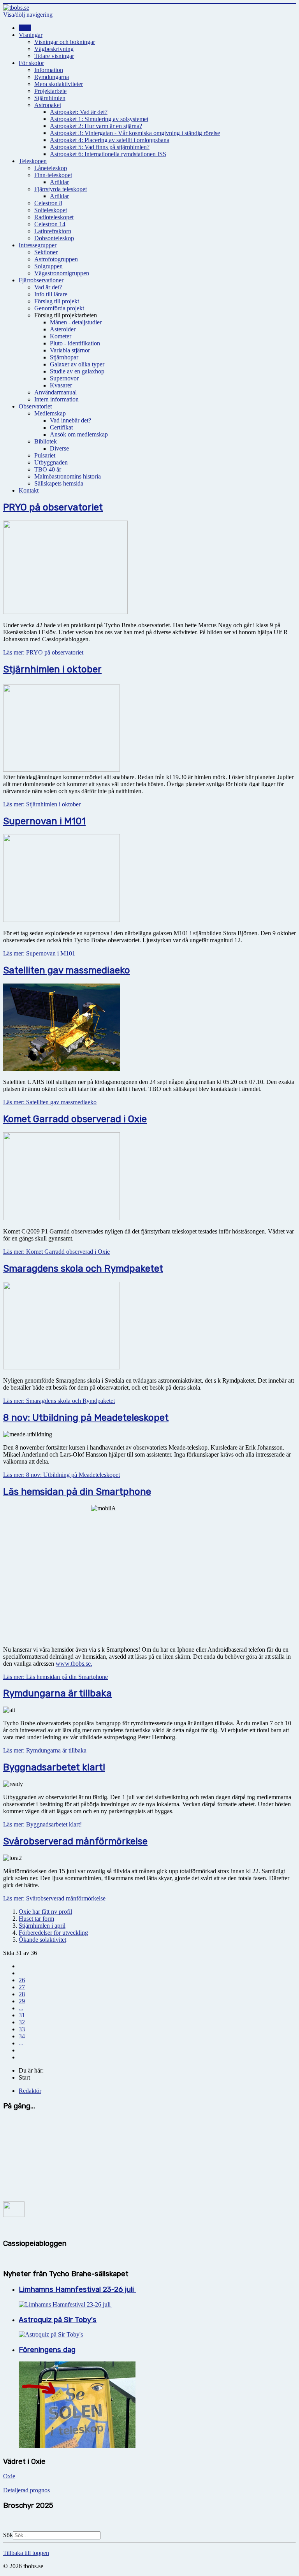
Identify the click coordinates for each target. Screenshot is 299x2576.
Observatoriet (35, 406)
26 (22, 1980)
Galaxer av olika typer (77, 364)
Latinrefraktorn (53, 231)
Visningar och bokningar (65, 42)
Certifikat (61, 427)
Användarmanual (55, 392)
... (21, 2008)
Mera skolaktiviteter (59, 84)
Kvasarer (61, 385)
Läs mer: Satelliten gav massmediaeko (50, 1102)
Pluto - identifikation (75, 343)
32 (22, 2022)
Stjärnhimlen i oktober (52, 669)
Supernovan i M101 (44, 821)
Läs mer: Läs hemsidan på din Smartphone (55, 1677)
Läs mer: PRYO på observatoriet (43, 652)
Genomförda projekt (59, 308)
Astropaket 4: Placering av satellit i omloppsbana (110, 140)
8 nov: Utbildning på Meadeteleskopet (86, 1418)
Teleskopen (33, 161)
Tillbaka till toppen (26, 2553)
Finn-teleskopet (53, 175)
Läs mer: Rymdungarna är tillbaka (45, 1750)
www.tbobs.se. (74, 1664)
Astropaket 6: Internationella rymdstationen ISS (108, 154)
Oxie (9, 2476)
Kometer (61, 336)
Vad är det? (48, 287)
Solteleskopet (51, 210)
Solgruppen (48, 266)
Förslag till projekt (57, 301)
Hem (25, 28)
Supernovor (64, 378)
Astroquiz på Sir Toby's (58, 2320)
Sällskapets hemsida (59, 483)
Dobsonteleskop (54, 238)
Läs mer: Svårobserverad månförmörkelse (54, 1898)
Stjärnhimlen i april (42, 1926)
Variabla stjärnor (70, 350)
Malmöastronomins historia (68, 476)
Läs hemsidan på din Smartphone (77, 1492)
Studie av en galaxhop (77, 371)
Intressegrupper (38, 245)
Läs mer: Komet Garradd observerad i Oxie (56, 1252)
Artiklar (59, 182)
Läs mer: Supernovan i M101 (39, 953)
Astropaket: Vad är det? (79, 112)
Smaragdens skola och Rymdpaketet (83, 1269)
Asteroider (63, 329)
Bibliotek (46, 441)
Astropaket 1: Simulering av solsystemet (99, 119)
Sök (8, 2535)
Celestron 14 (50, 224)
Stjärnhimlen (50, 98)
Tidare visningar (54, 56)
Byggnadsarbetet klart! (54, 1767)
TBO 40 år (48, 469)
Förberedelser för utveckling (53, 1933)
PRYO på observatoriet (53, 507)
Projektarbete (50, 91)
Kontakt (29, 490)
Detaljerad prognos (26, 2490)
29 (22, 2001)
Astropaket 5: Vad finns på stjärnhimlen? (100, 147)
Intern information (56, 399)
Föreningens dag (47, 2350)
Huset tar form (36, 1919)
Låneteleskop (51, 168)
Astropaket (48, 105)
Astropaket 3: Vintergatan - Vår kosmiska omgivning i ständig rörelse (135, 133)
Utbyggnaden (51, 462)
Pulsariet (45, 455)
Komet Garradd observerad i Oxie (75, 1119)
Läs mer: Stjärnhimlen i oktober (42, 804)
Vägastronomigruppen (62, 273)
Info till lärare (51, 294)
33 (22, 2029)
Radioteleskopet (54, 217)
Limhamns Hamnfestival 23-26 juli (77, 2289)
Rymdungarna (52, 77)
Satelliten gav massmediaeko (67, 970)
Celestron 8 (48, 203)
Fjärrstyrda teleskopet (61, 189)
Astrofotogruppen (56, 259)
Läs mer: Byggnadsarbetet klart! (42, 1824)
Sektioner (46, 252)
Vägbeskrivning (54, 49)
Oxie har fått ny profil (45, 1912)
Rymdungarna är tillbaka (57, 1693)
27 (22, 1987)
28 (22, 1994)
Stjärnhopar (64, 357)
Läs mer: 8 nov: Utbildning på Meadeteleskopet (62, 1475)
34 (22, 2036)
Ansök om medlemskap (79, 434)
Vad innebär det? (70, 420)
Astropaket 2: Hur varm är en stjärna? (96, 126)
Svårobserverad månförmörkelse (75, 1841)
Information (49, 70)
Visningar (31, 35)
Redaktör (30, 2091)
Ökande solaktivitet (42, 1940)
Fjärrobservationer (41, 280)
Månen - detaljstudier (76, 322)
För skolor (31, 63)
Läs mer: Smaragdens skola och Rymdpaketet (59, 1401)
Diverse (59, 448)
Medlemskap (50, 413)
